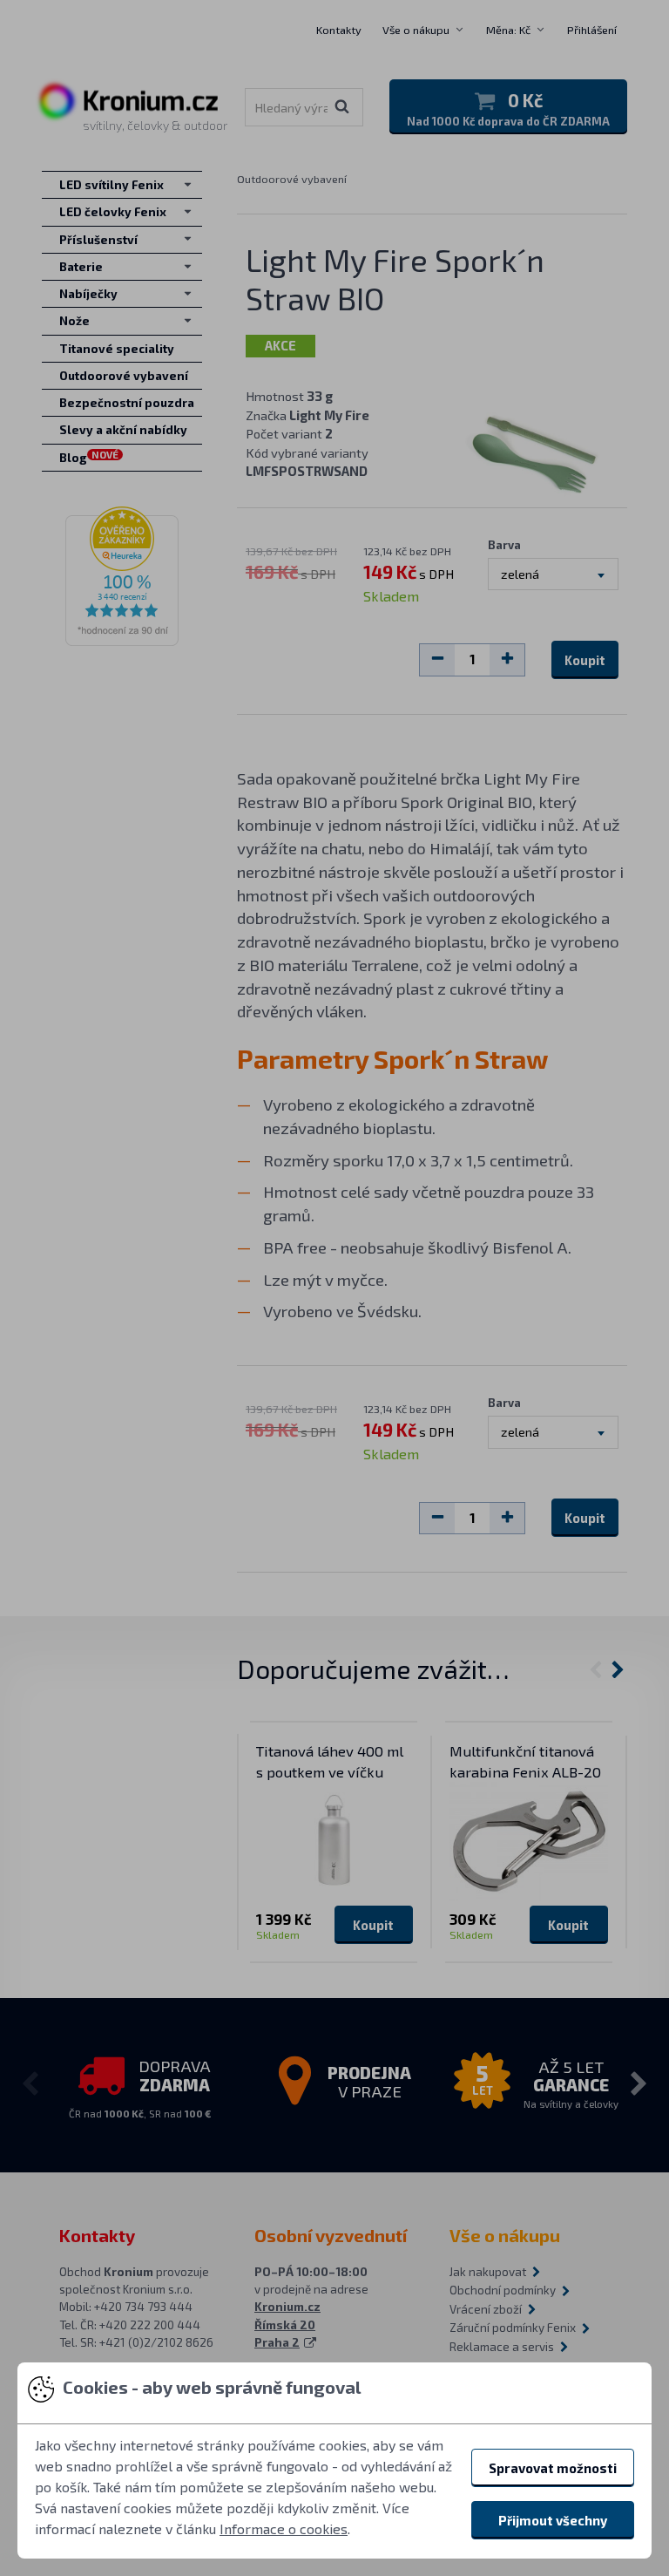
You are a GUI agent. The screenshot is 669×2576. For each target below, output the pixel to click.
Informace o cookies (284, 2528)
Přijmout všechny (553, 2520)
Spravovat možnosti (553, 2468)
